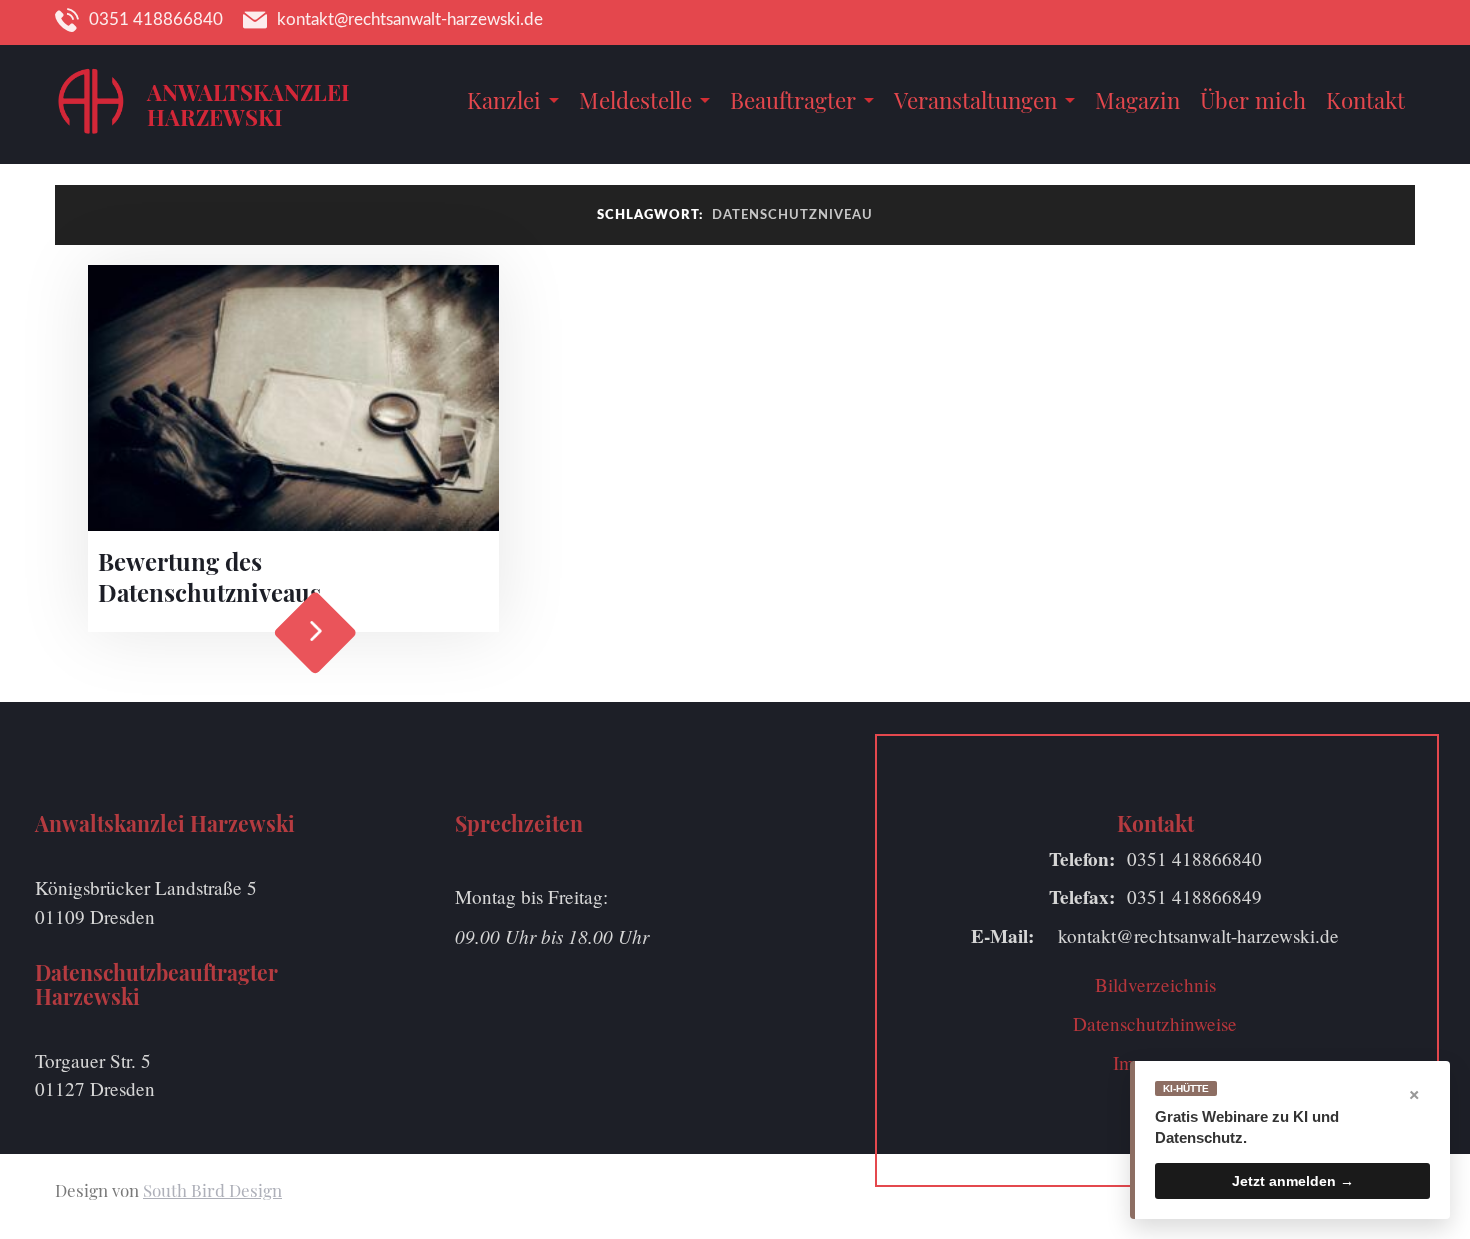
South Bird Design (212, 1190)
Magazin (1137, 100)
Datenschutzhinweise (1155, 1023)
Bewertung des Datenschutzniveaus (209, 576)
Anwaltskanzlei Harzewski (248, 104)
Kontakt (1365, 100)
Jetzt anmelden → (1293, 1181)
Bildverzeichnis (1155, 984)
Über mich (1253, 100)
